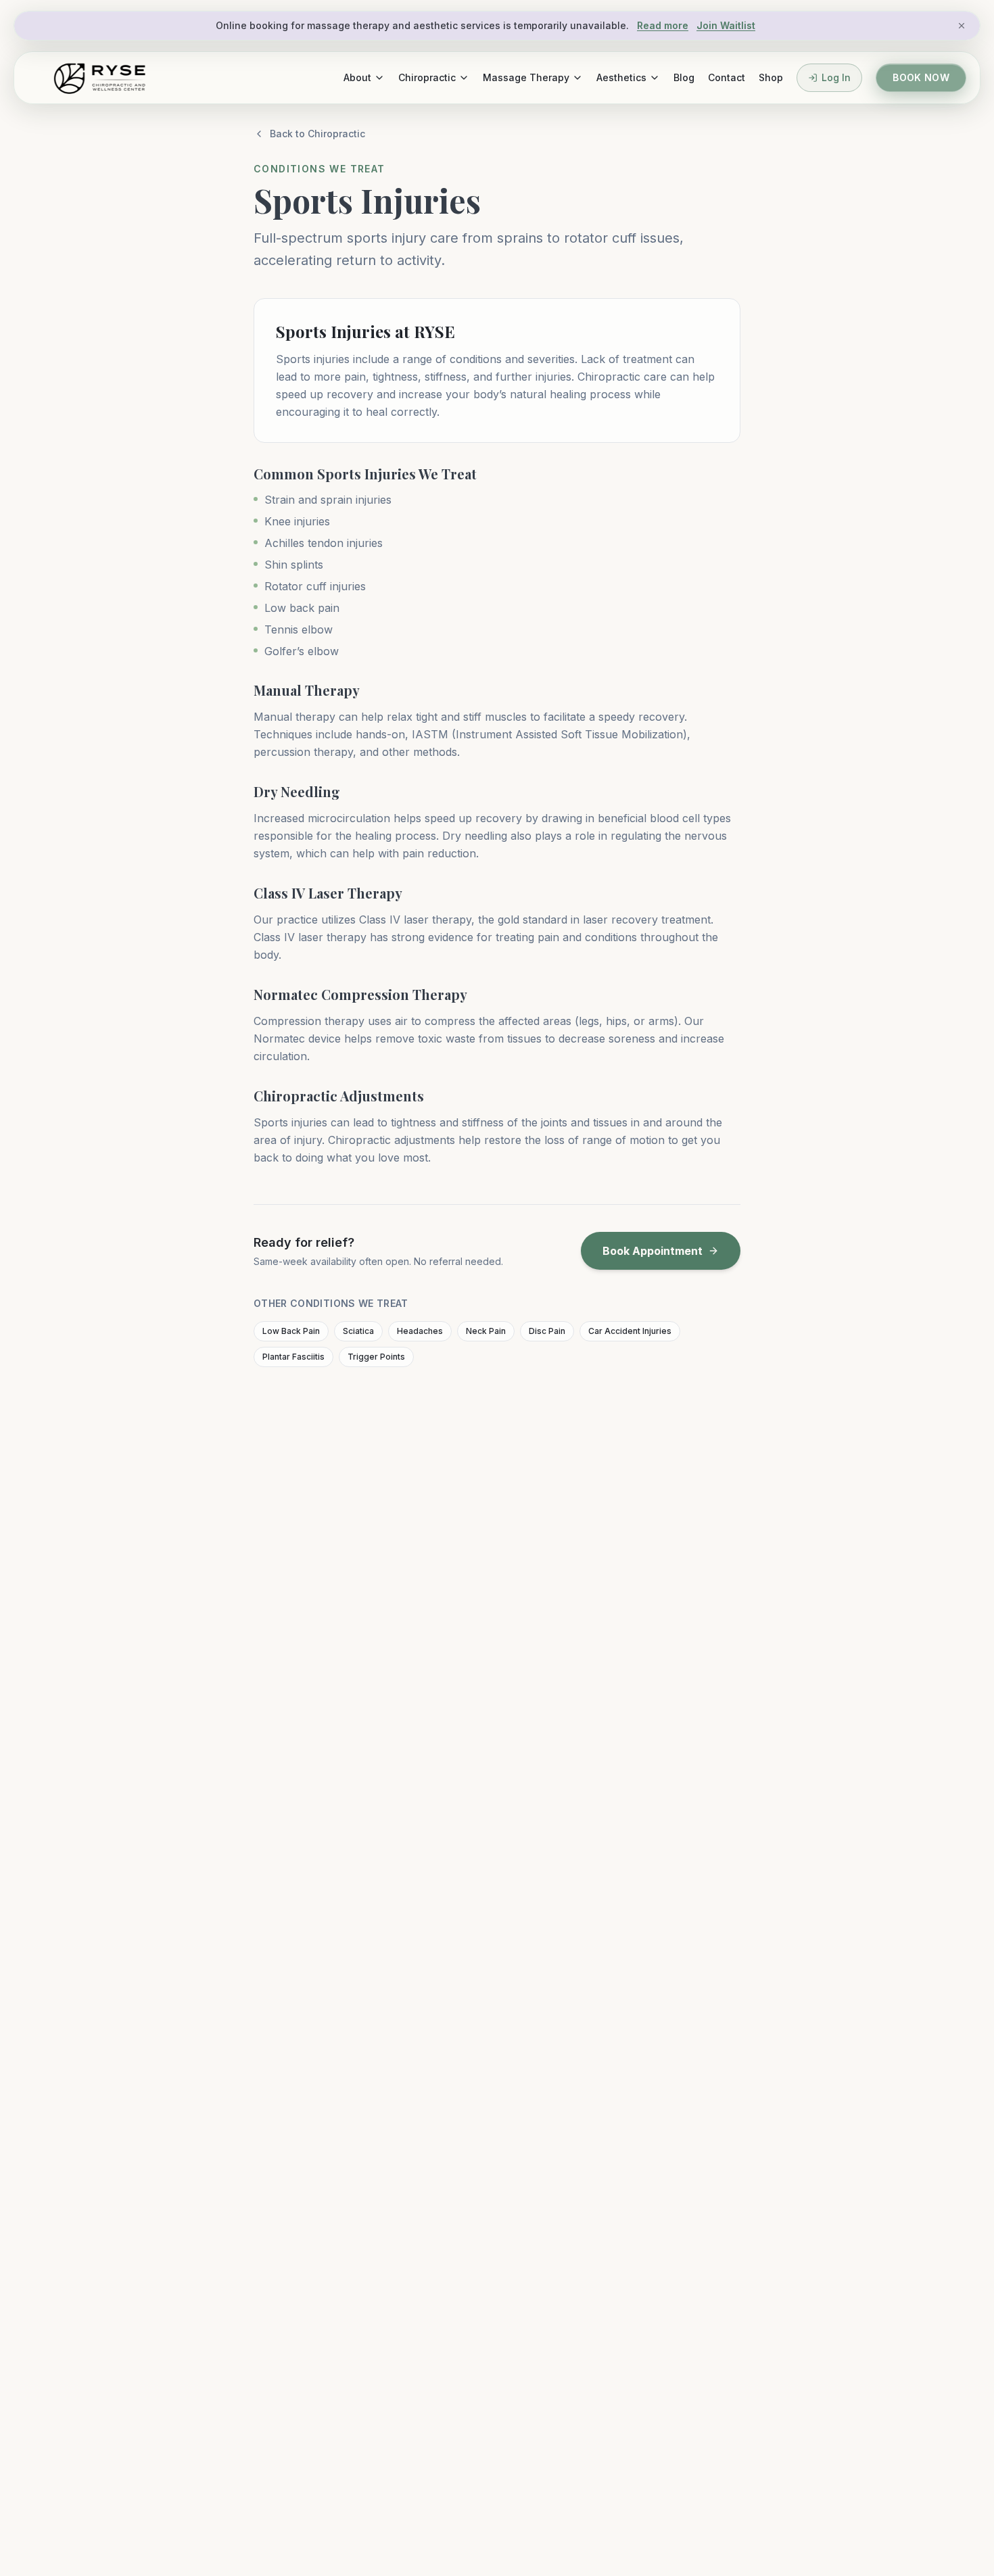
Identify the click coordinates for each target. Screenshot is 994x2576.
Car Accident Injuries (630, 1331)
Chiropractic (427, 77)
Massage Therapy (526, 77)
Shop (771, 77)
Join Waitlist (726, 25)
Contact (727, 77)
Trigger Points (376, 1357)
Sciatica (358, 1331)
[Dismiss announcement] (962, 26)
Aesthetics (621, 77)
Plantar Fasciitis (293, 1357)
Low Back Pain (291, 1331)
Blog (684, 77)
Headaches (420, 1331)
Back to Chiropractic (317, 134)
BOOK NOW (921, 77)
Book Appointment (653, 1251)
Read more (663, 25)
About (357, 77)
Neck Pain (486, 1331)
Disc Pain (547, 1331)
